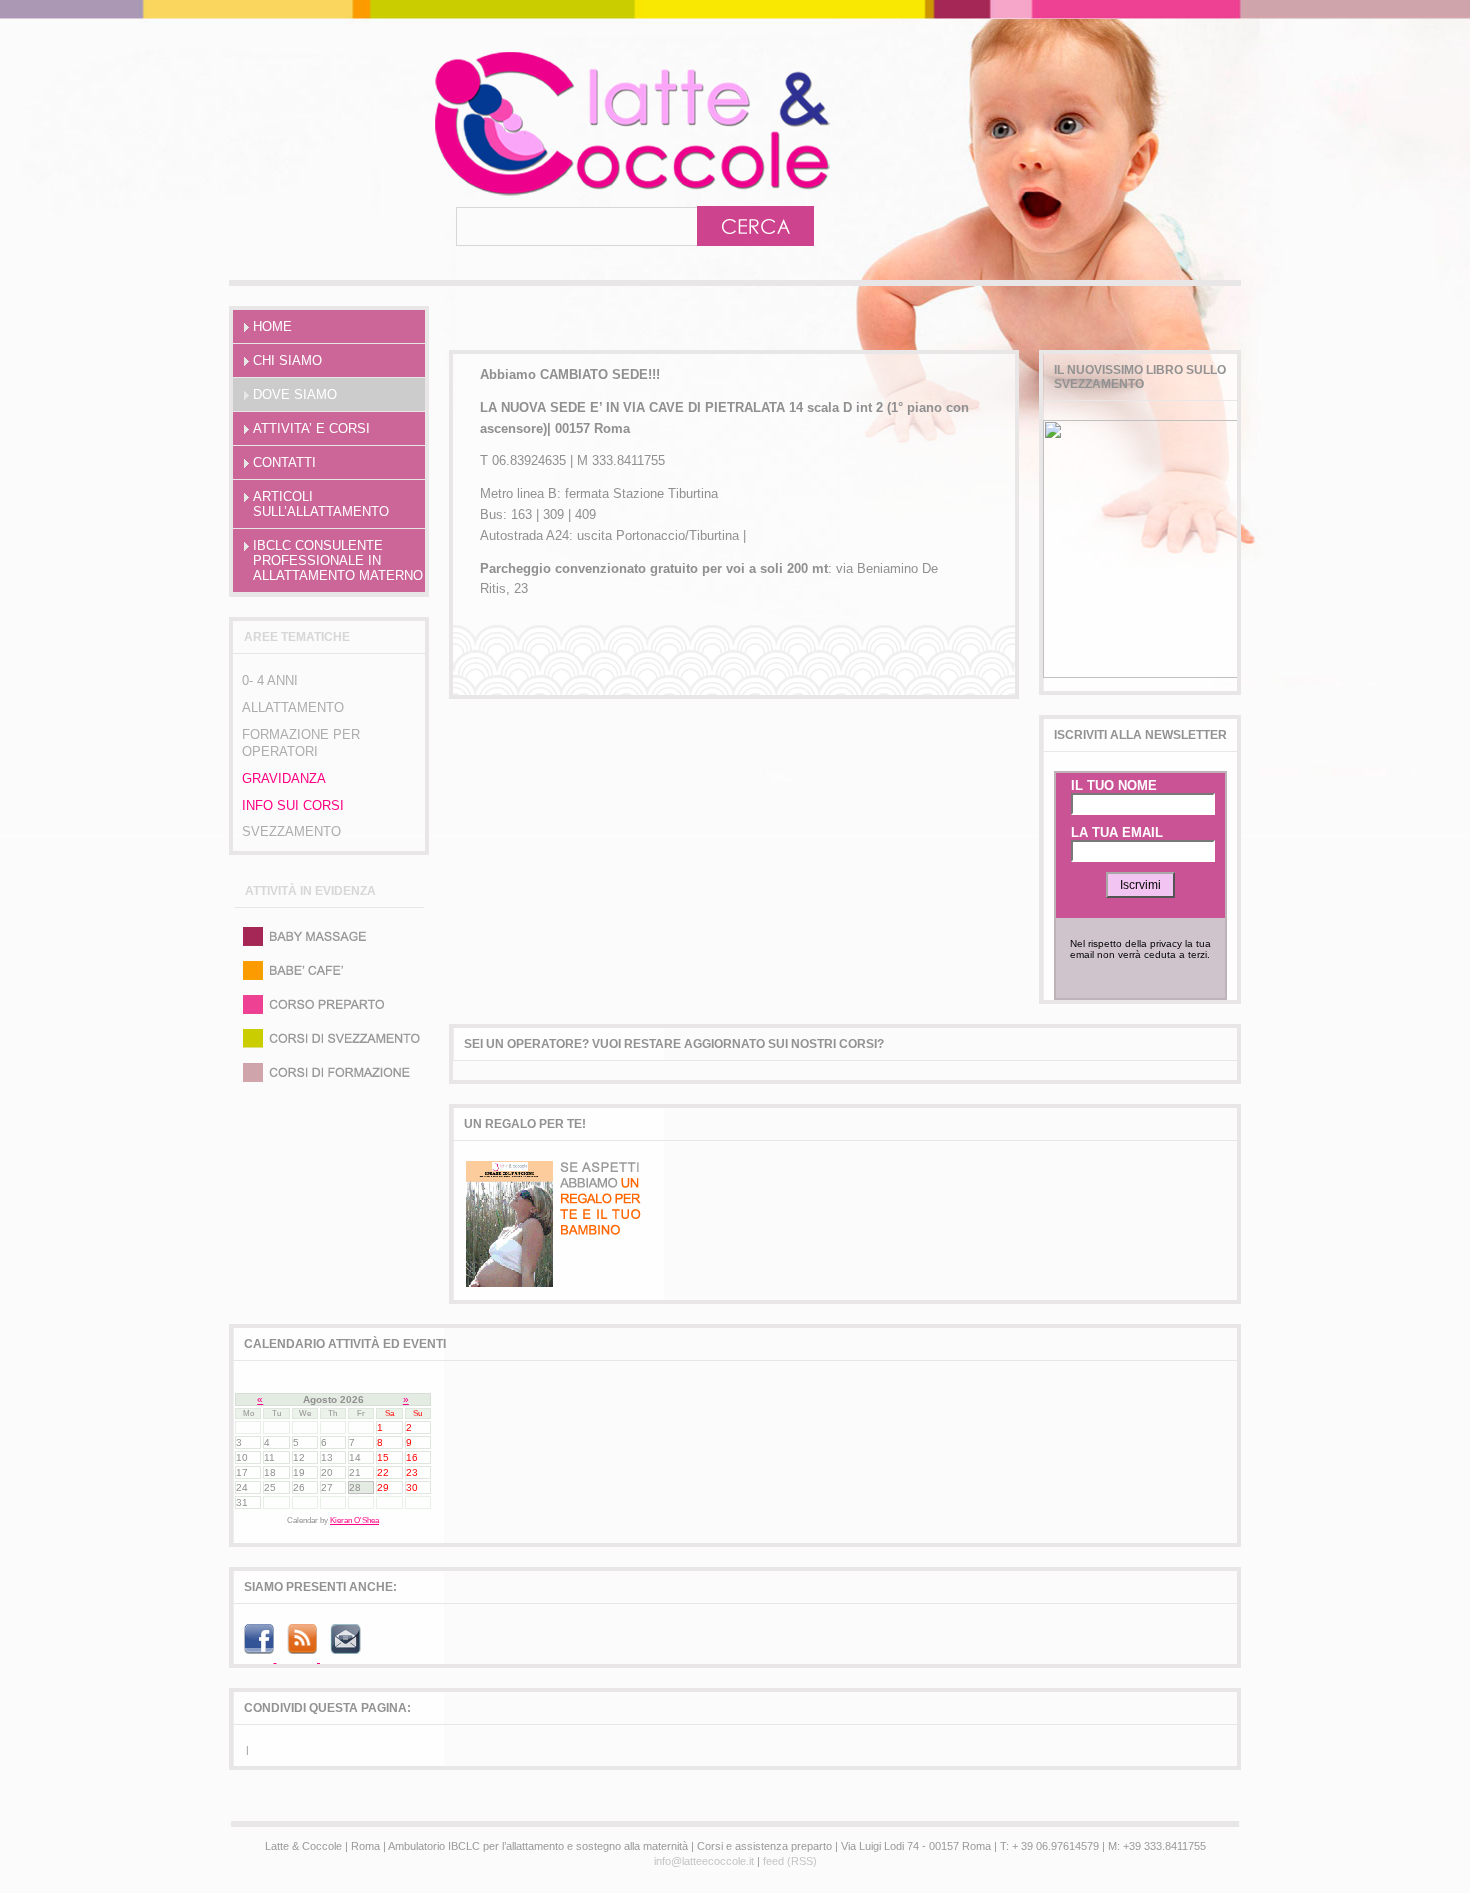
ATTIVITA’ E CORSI (311, 428)
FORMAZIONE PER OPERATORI (301, 743)
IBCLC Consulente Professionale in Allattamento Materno (338, 560)
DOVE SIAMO (295, 394)
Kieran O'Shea (354, 1520)
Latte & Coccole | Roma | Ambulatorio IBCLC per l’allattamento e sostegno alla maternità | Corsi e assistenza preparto (544, 123)
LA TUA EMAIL (1117, 832)
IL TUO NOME (1114, 785)
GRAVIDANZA (284, 778)
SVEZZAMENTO (291, 831)
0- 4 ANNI (270, 680)
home (272, 326)
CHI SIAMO (287, 360)
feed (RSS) (790, 1861)
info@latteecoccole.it (704, 1861)
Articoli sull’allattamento (321, 504)
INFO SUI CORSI (293, 805)
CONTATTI (284, 462)
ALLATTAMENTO (293, 707)
